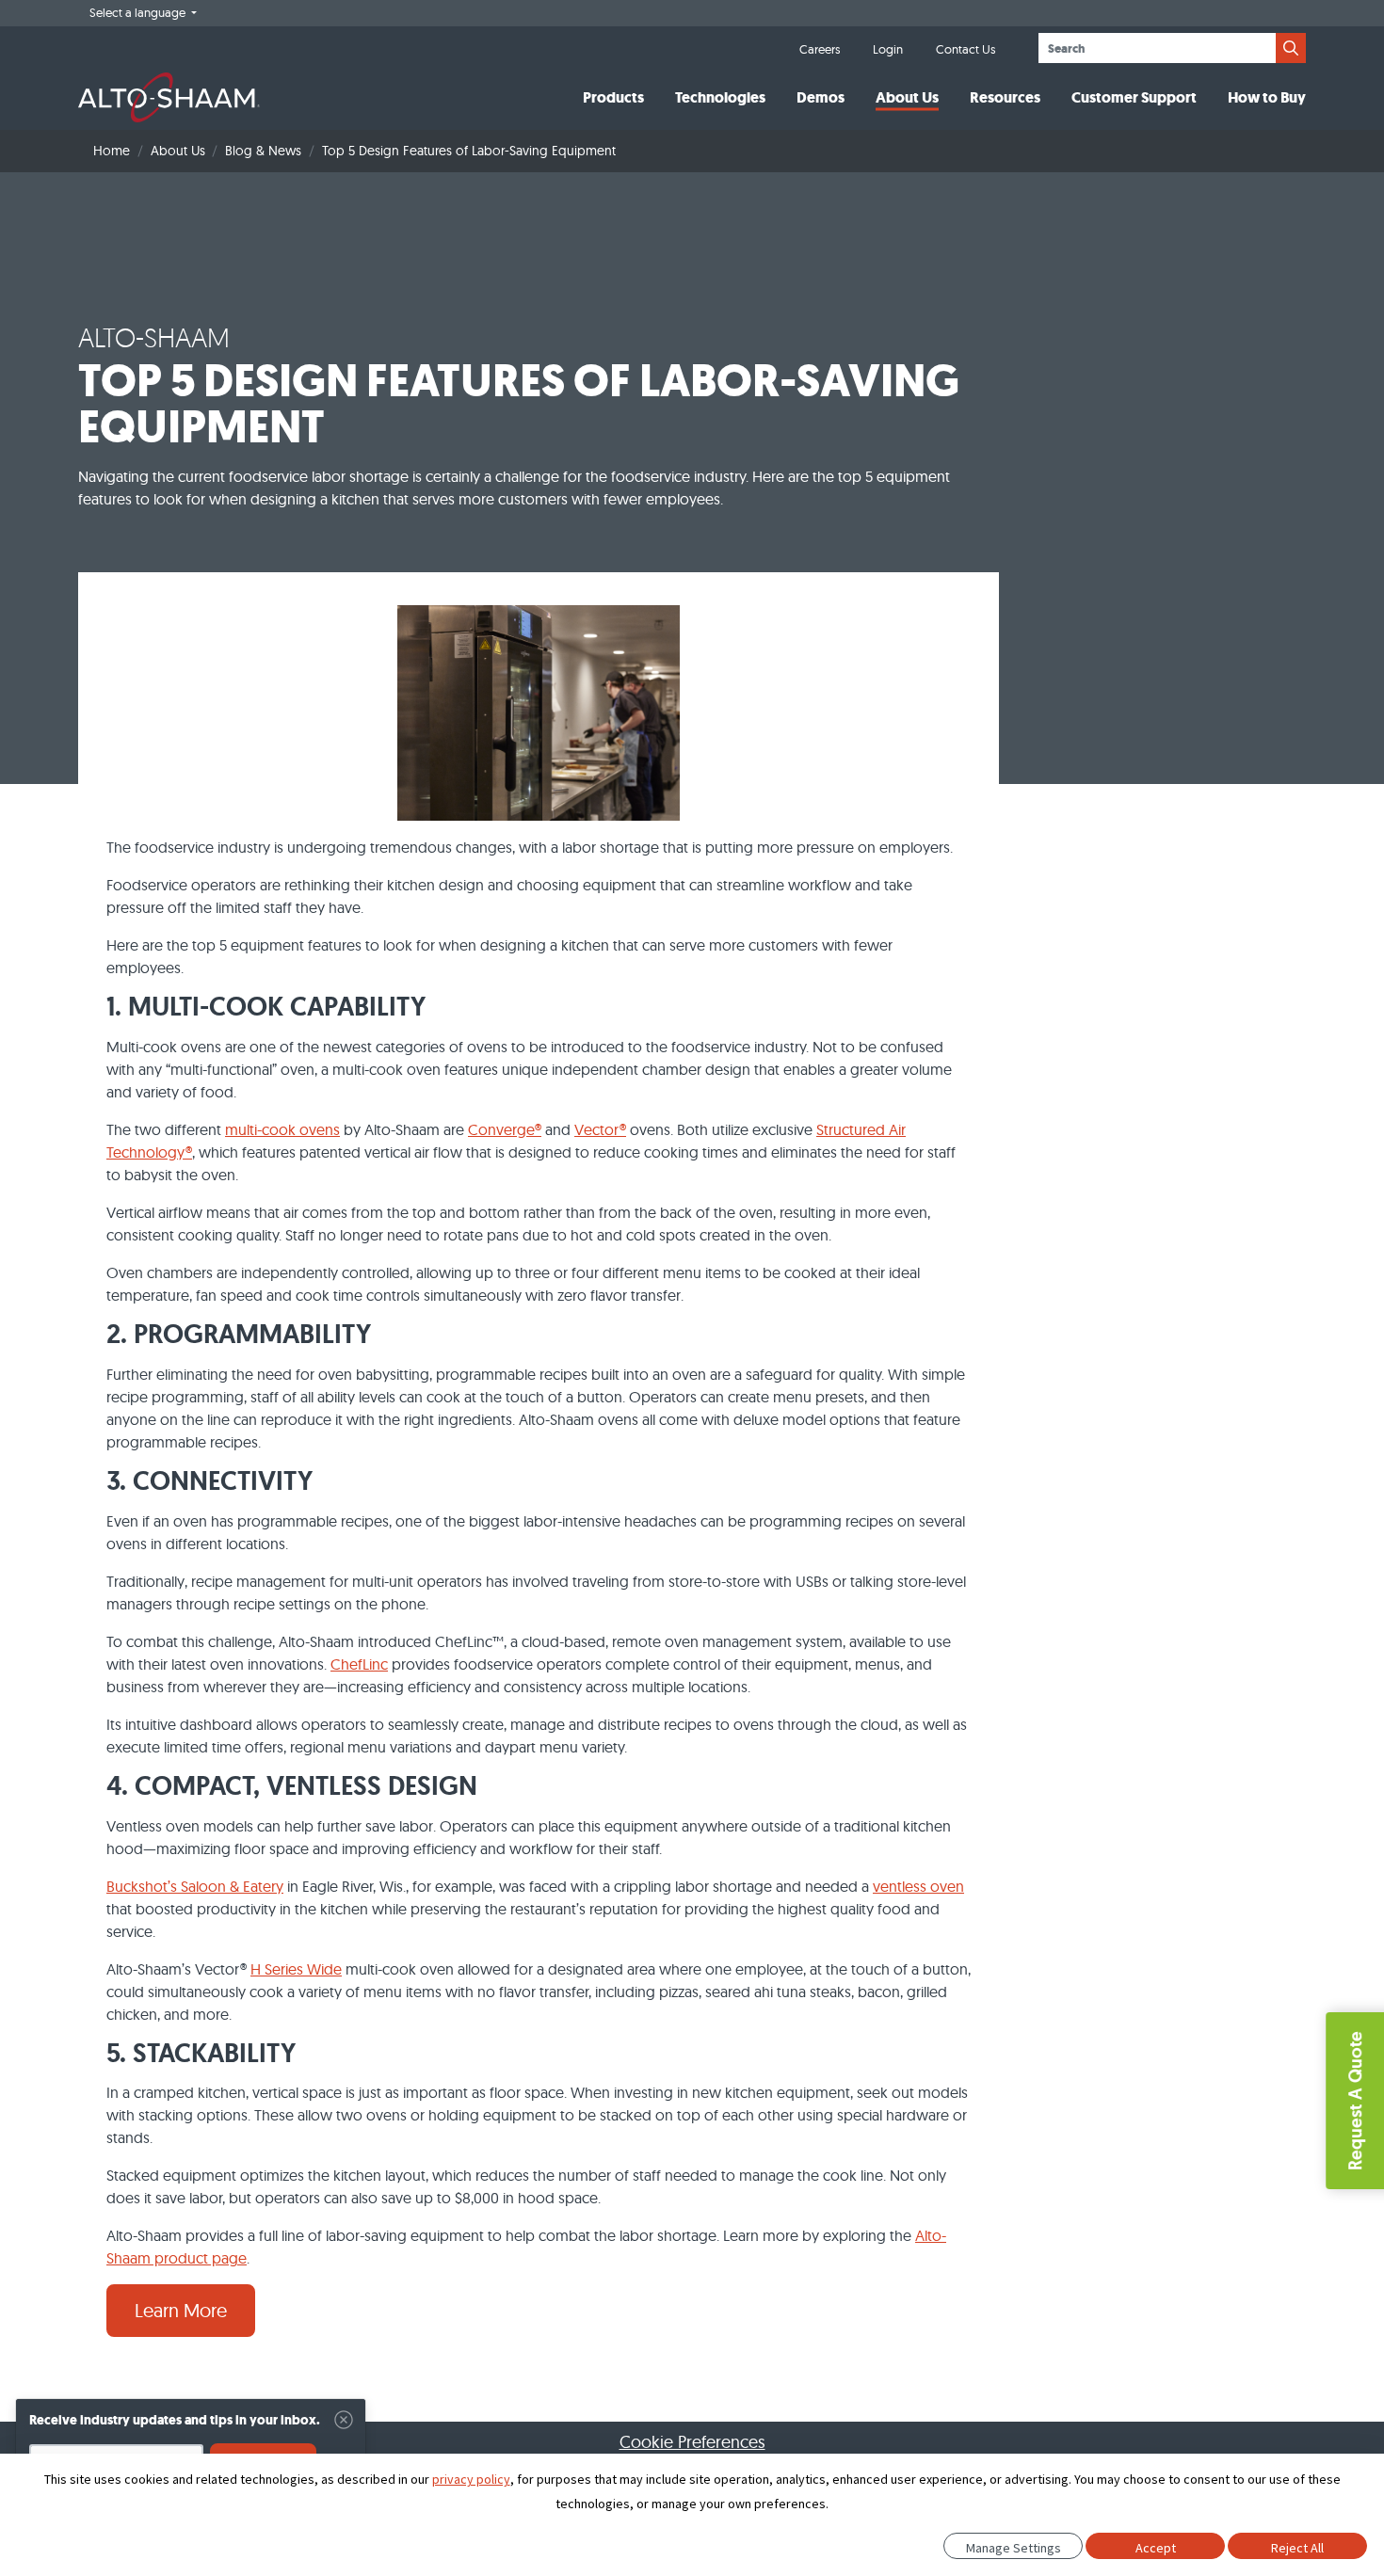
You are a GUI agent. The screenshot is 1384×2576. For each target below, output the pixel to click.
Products (613, 97)
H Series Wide (296, 1969)
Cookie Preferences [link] (692, 2442)
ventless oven (918, 1886)
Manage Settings (1014, 2548)
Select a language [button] (139, 12)
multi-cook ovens (282, 1129)
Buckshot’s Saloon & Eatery (195, 1886)
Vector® (600, 1129)
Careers (820, 49)
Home (112, 151)
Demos (821, 97)
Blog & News (263, 151)
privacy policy (471, 2479)
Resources (1005, 97)
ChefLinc (359, 1664)
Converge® (505, 1129)
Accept (1156, 2548)
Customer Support (1134, 97)
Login (888, 49)
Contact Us (966, 49)
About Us (907, 97)
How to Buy (1267, 97)
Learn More (181, 2310)
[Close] (344, 2420)
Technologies (720, 97)
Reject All (1297, 2548)
